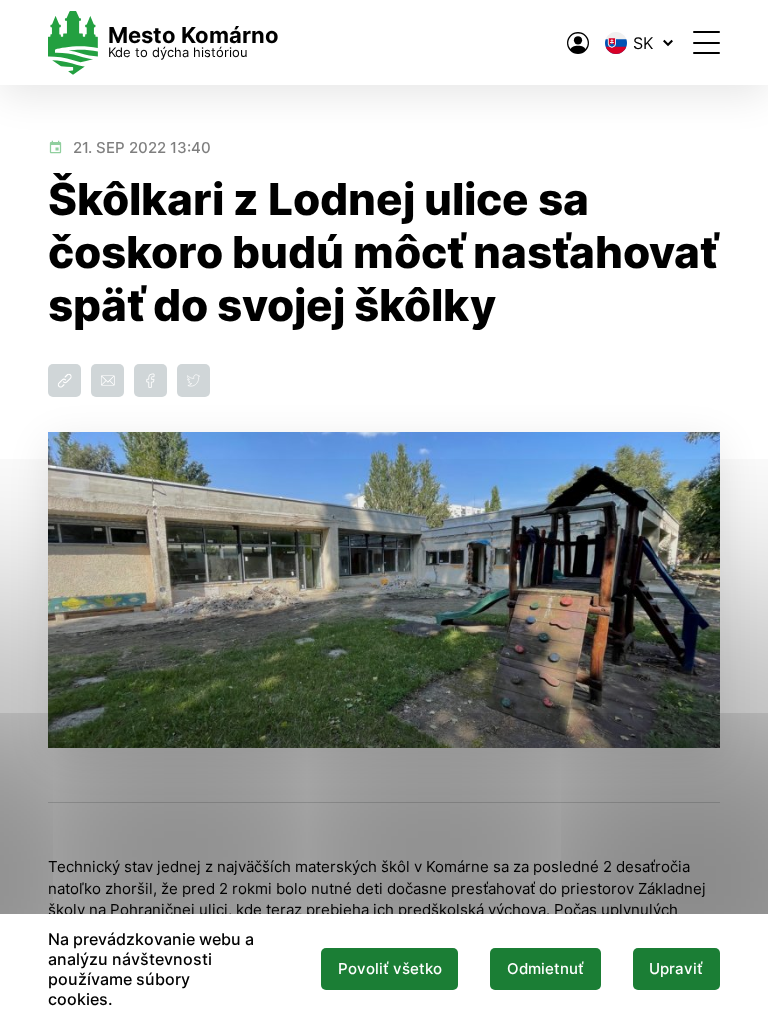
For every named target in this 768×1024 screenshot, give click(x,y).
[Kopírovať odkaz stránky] (64, 380)
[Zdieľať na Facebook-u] (150, 380)
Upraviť (676, 969)
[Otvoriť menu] (706, 42)
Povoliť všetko (390, 969)
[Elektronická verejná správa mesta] (578, 43)
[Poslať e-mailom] (107, 380)
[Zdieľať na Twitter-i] (193, 380)
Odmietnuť (545, 969)
